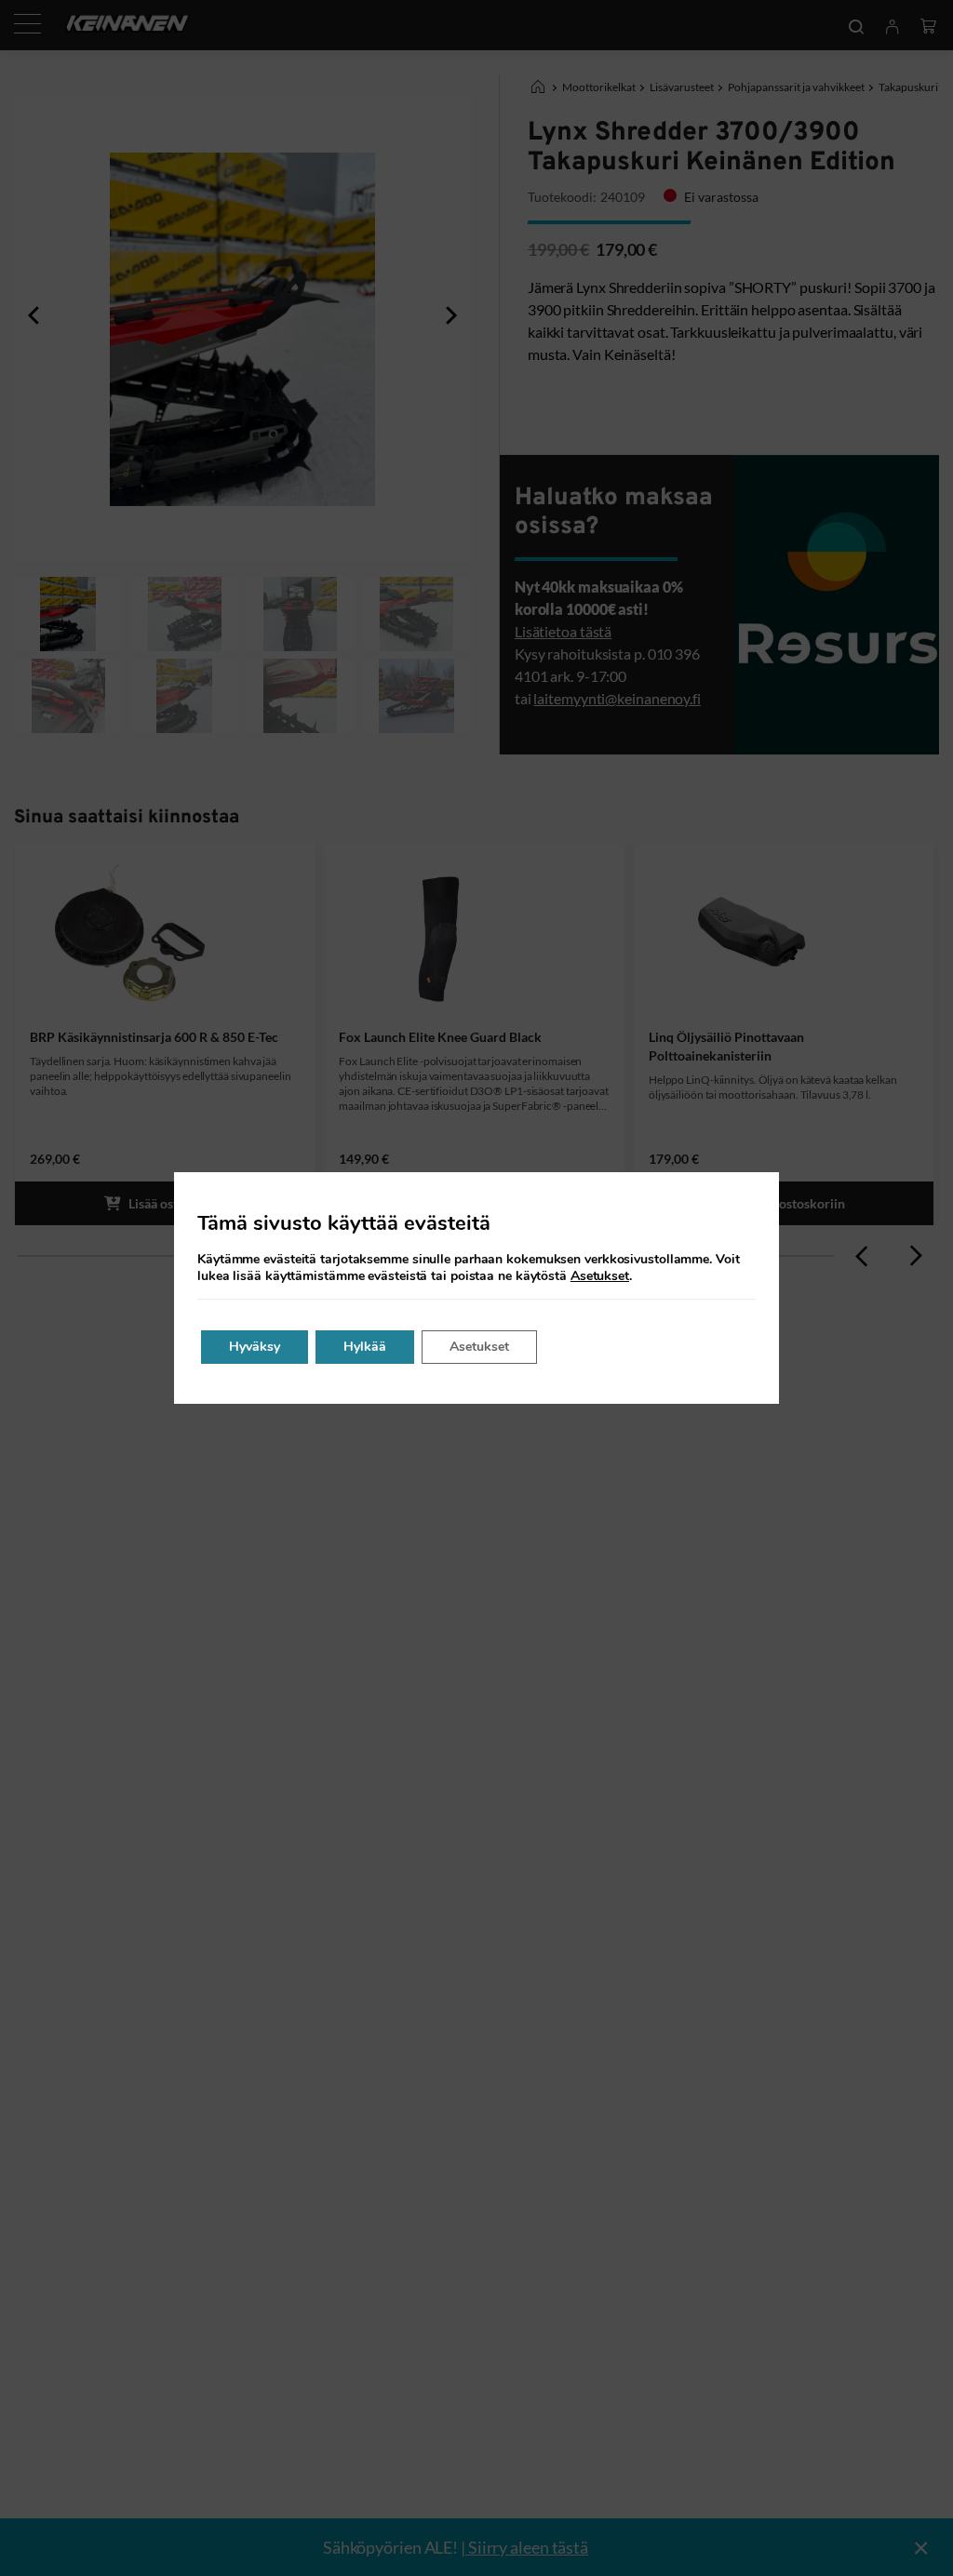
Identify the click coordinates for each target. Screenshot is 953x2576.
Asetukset (600, 1276)
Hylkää (365, 1347)
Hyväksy (255, 1347)
